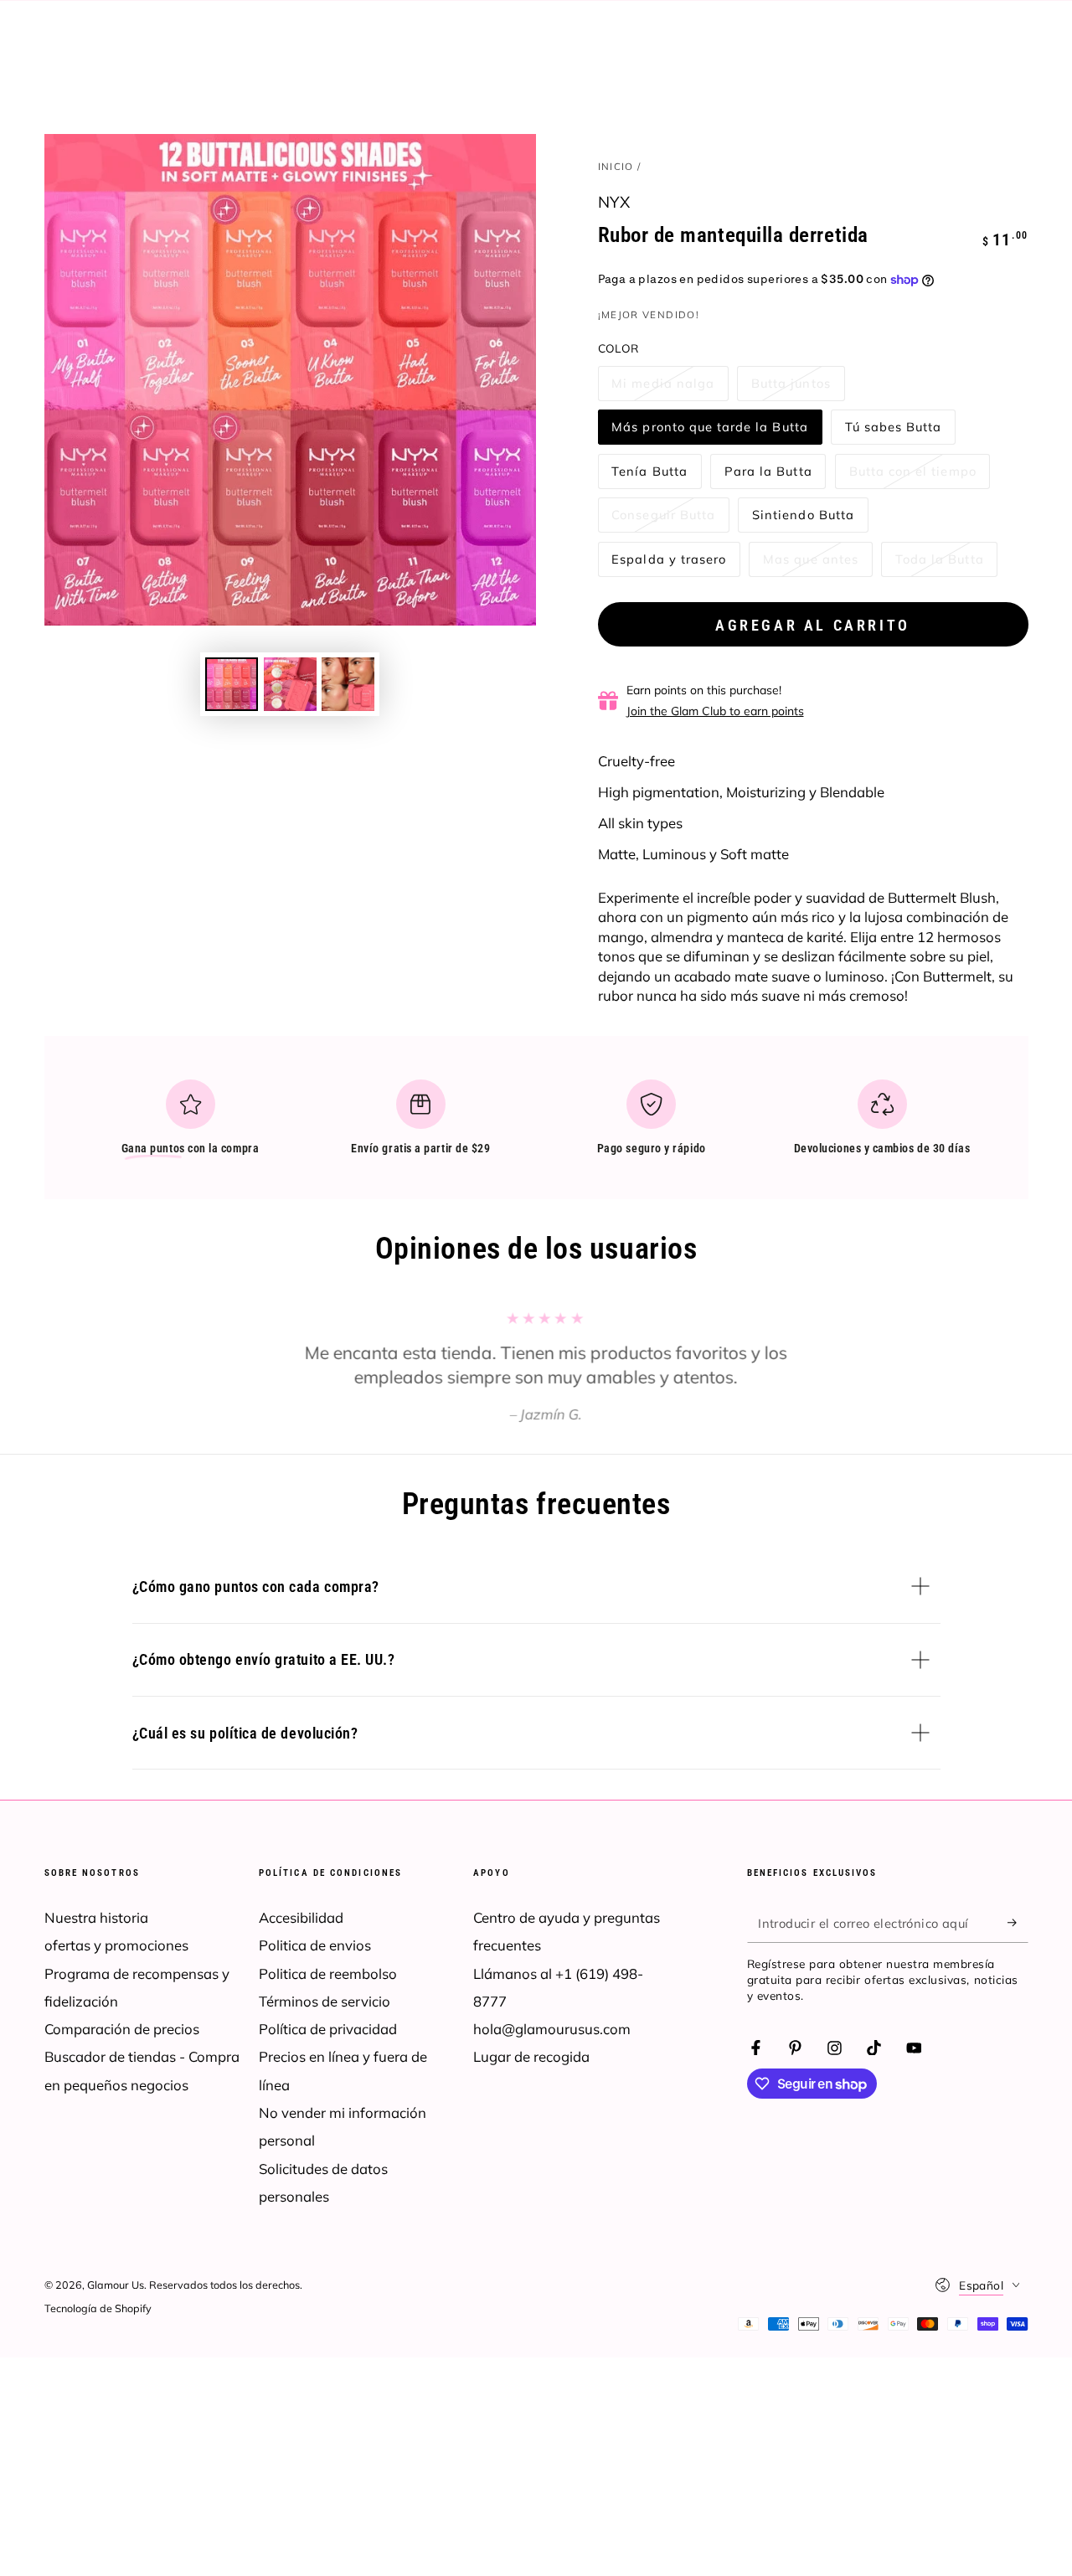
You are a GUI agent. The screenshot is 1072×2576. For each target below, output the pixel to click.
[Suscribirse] (1018, 1923)
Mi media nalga (662, 388)
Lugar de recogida (531, 2056)
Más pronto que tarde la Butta (709, 432)
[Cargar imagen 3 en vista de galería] (348, 684)
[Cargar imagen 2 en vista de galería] (290, 684)
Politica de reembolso (328, 1973)
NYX (614, 202)
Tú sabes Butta (893, 432)
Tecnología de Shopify (98, 2308)
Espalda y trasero (668, 564)
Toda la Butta (939, 564)
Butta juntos (791, 388)
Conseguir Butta (663, 520)
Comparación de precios (122, 2029)
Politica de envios (315, 1945)
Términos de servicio (325, 2001)
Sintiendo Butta (803, 520)
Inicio (616, 166)
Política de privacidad (328, 2029)
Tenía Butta (649, 476)
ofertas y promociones (116, 1945)
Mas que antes (810, 564)
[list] (536, 1124)
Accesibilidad (301, 1917)
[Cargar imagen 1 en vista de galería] (232, 684)
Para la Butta (768, 476)
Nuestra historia (96, 1917)
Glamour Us (116, 2285)
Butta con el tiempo (912, 476)
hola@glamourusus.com (552, 2029)
